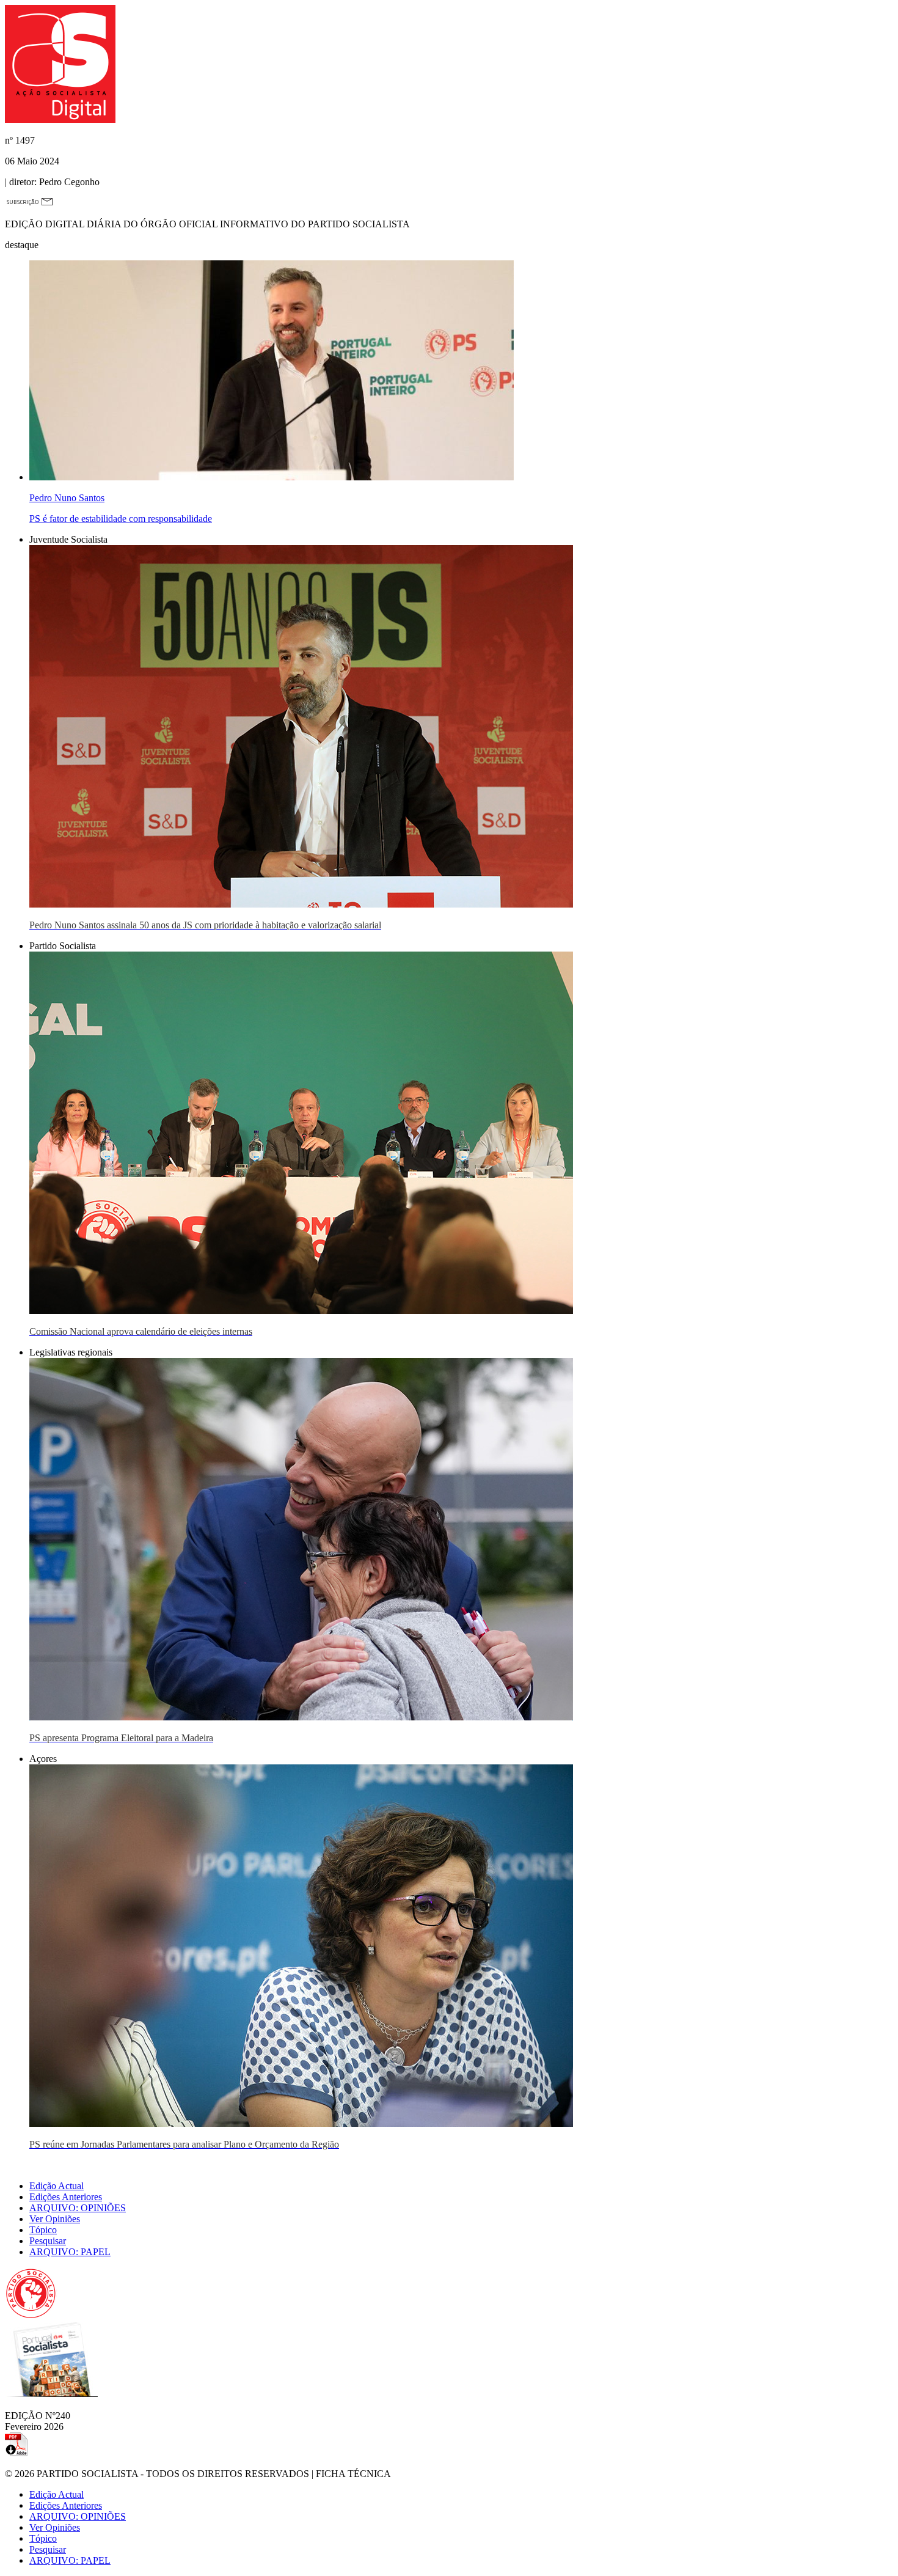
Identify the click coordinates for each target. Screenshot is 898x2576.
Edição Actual (57, 2186)
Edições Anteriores (66, 2197)
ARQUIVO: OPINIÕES (78, 2208)
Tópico (43, 2230)
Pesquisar (48, 2241)
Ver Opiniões (55, 2219)
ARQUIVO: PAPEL (70, 2252)
